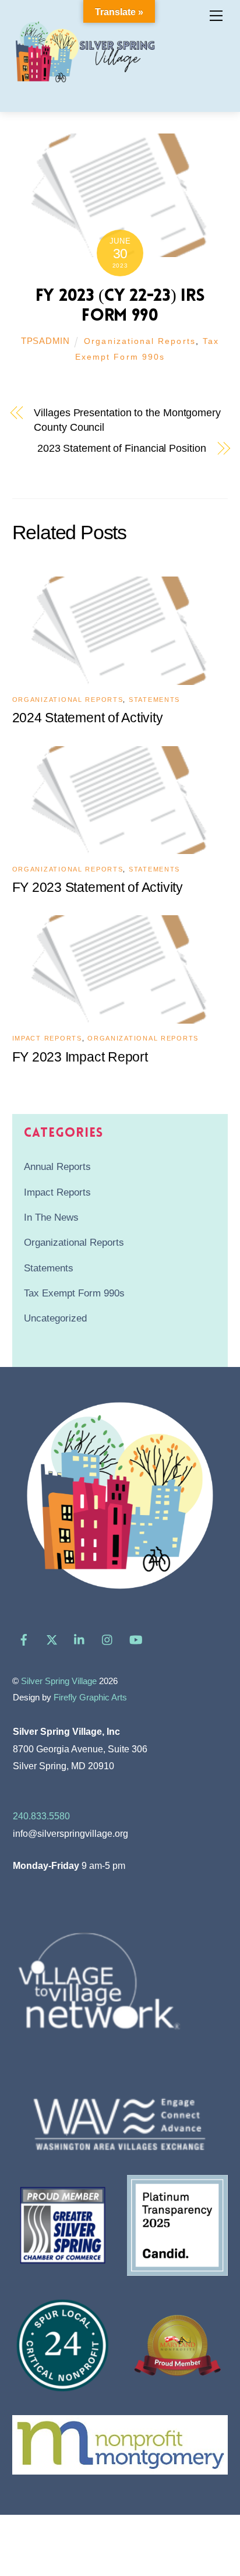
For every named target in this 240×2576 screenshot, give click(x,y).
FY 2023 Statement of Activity (98, 887)
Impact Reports (47, 1038)
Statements (154, 700)
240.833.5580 (41, 1816)
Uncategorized (55, 1318)
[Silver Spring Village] (85, 89)
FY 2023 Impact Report (80, 1057)
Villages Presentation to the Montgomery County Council (127, 420)
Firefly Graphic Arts (90, 1698)
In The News (51, 1217)
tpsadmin (45, 341)
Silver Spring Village (59, 1681)
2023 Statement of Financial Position (122, 448)
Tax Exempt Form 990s (74, 1293)
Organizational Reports (140, 341)
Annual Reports (57, 1167)
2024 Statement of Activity (88, 718)
